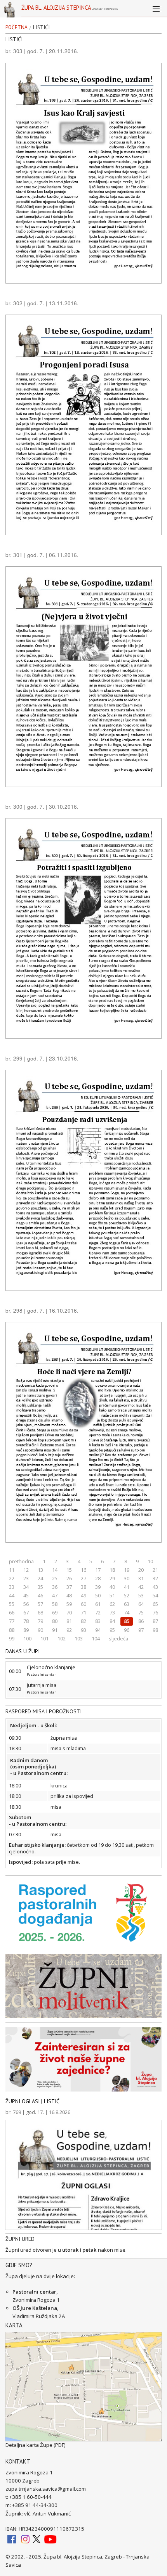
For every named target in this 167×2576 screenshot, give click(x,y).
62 (112, 1604)
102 (62, 1638)
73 (112, 1612)
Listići (41, 28)
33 (12, 1587)
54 (155, 1595)
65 (155, 1604)
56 (26, 1604)
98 (155, 1630)
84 (112, 1621)
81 (69, 1621)
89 (26, 1630)
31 (141, 1578)
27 (83, 1578)
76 (155, 1612)
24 (40, 1578)
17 (98, 1570)
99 (12, 1638)
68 (40, 1612)
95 (112, 1630)
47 (55, 1595)
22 (12, 1578)
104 (96, 1638)
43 (155, 1587)
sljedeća (118, 1638)
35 (40, 1587)
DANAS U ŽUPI (23, 1651)
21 (155, 1570)
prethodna (21, 1561)
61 (98, 1604)
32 (155, 1578)
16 (83, 1570)
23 (26, 1578)
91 (55, 1630)
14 (55, 1570)
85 (127, 1621)
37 (69, 1587)
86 (141, 1621)
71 (83, 1612)
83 (98, 1621)
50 (98, 1595)
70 (69, 1612)
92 (69, 1630)
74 (127, 1612)
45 (26, 1595)
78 (26, 1621)
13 (40, 1570)
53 (141, 1595)
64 (141, 1604)
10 (150, 1561)
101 (44, 1638)
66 (12, 1612)
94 (98, 1630)
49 (83, 1595)
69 (55, 1612)
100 (27, 1638)
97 (141, 1630)
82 (83, 1621)
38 (83, 1587)
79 (40, 1621)
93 (83, 1630)
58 (55, 1604)
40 (112, 1587)
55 (12, 1604)
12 (26, 1570)
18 (112, 1570)
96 (127, 1630)
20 (141, 1570)
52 (127, 1595)
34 (26, 1587)
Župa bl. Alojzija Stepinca (70, 10)
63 (127, 1604)
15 (69, 1570)
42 (141, 1587)
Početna (17, 28)
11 (12, 1570)
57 (40, 1604)
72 (98, 1612)
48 (69, 1595)
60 (83, 1604)
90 (40, 1630)
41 (127, 1587)
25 (55, 1578)
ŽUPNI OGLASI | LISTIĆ (32, 2101)
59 (69, 1604)
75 (141, 1612)
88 (12, 1630)
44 (12, 1595)
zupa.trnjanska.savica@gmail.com (46, 2489)
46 (40, 1595)
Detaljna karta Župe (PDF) (36, 2445)
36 (55, 1587)
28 (98, 1578)
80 (55, 1621)
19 (127, 1570)
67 (26, 1612)
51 (112, 1595)
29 (112, 1578)
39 (98, 1587)
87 (155, 1621)
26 (69, 1578)
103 (79, 1638)
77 (12, 1621)
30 (127, 1578)
